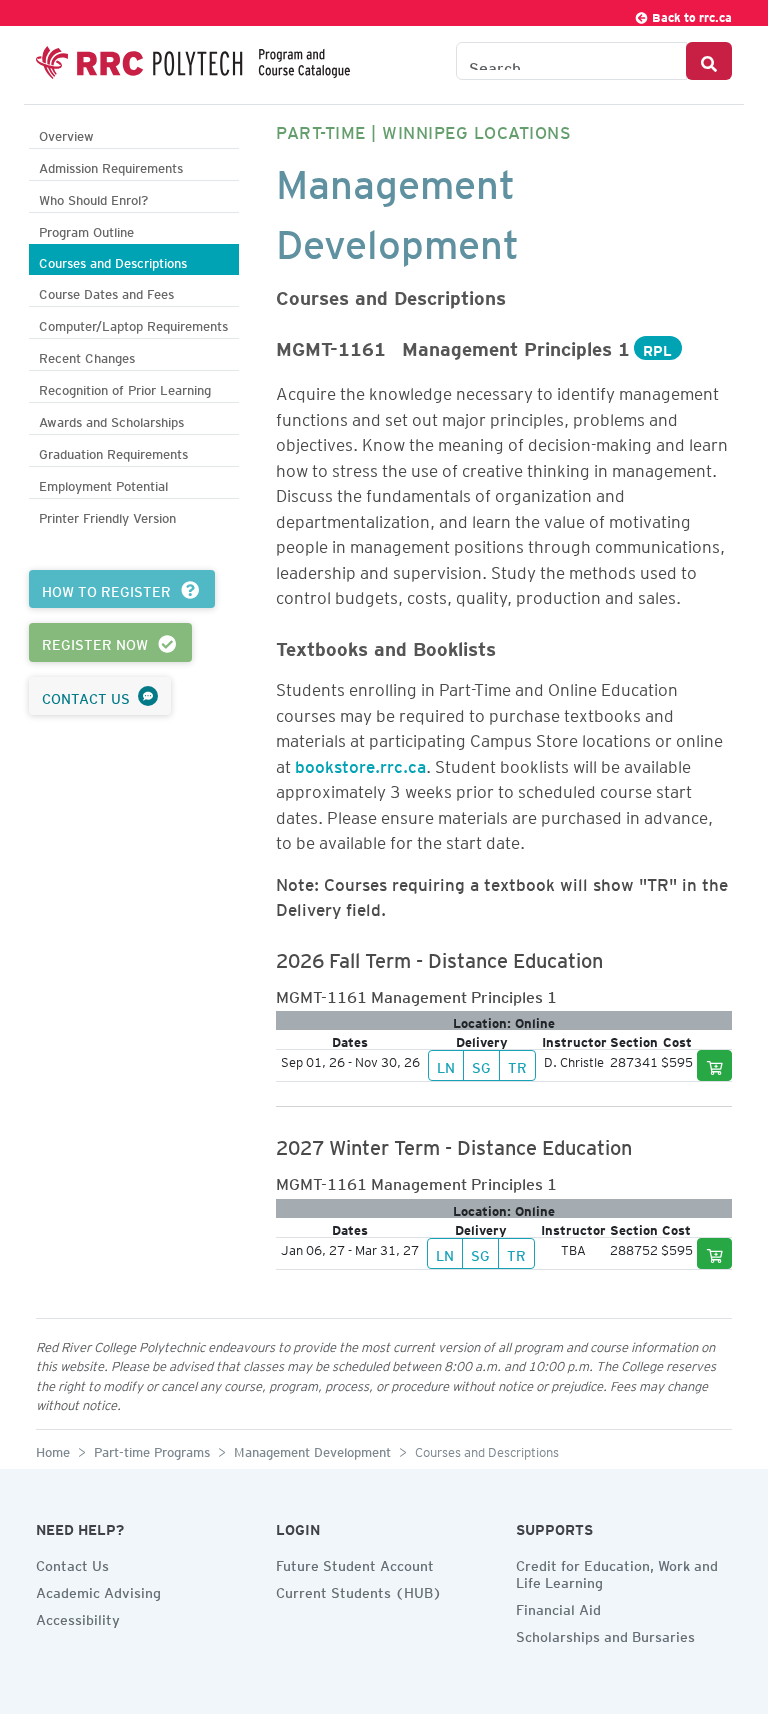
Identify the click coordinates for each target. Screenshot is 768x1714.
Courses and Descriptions (113, 260)
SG (481, 1065)
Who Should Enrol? (93, 197)
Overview (66, 133)
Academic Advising (98, 1590)
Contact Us (72, 1563)
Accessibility (78, 1617)
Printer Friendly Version (107, 515)
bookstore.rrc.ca (360, 763)
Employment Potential (103, 483)
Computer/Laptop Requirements (133, 323)
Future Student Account (355, 1563)
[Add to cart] (715, 1065)
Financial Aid (558, 1607)
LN (446, 1065)
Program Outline (86, 229)
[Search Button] (709, 61)
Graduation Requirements (113, 451)
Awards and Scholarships (111, 419)
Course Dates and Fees (106, 291)
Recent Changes (87, 355)
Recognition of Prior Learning (125, 387)
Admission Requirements (111, 165)
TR (517, 1065)
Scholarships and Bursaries (605, 1634)
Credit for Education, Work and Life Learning (617, 1571)
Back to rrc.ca (690, 14)
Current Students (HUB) (359, 1590)
